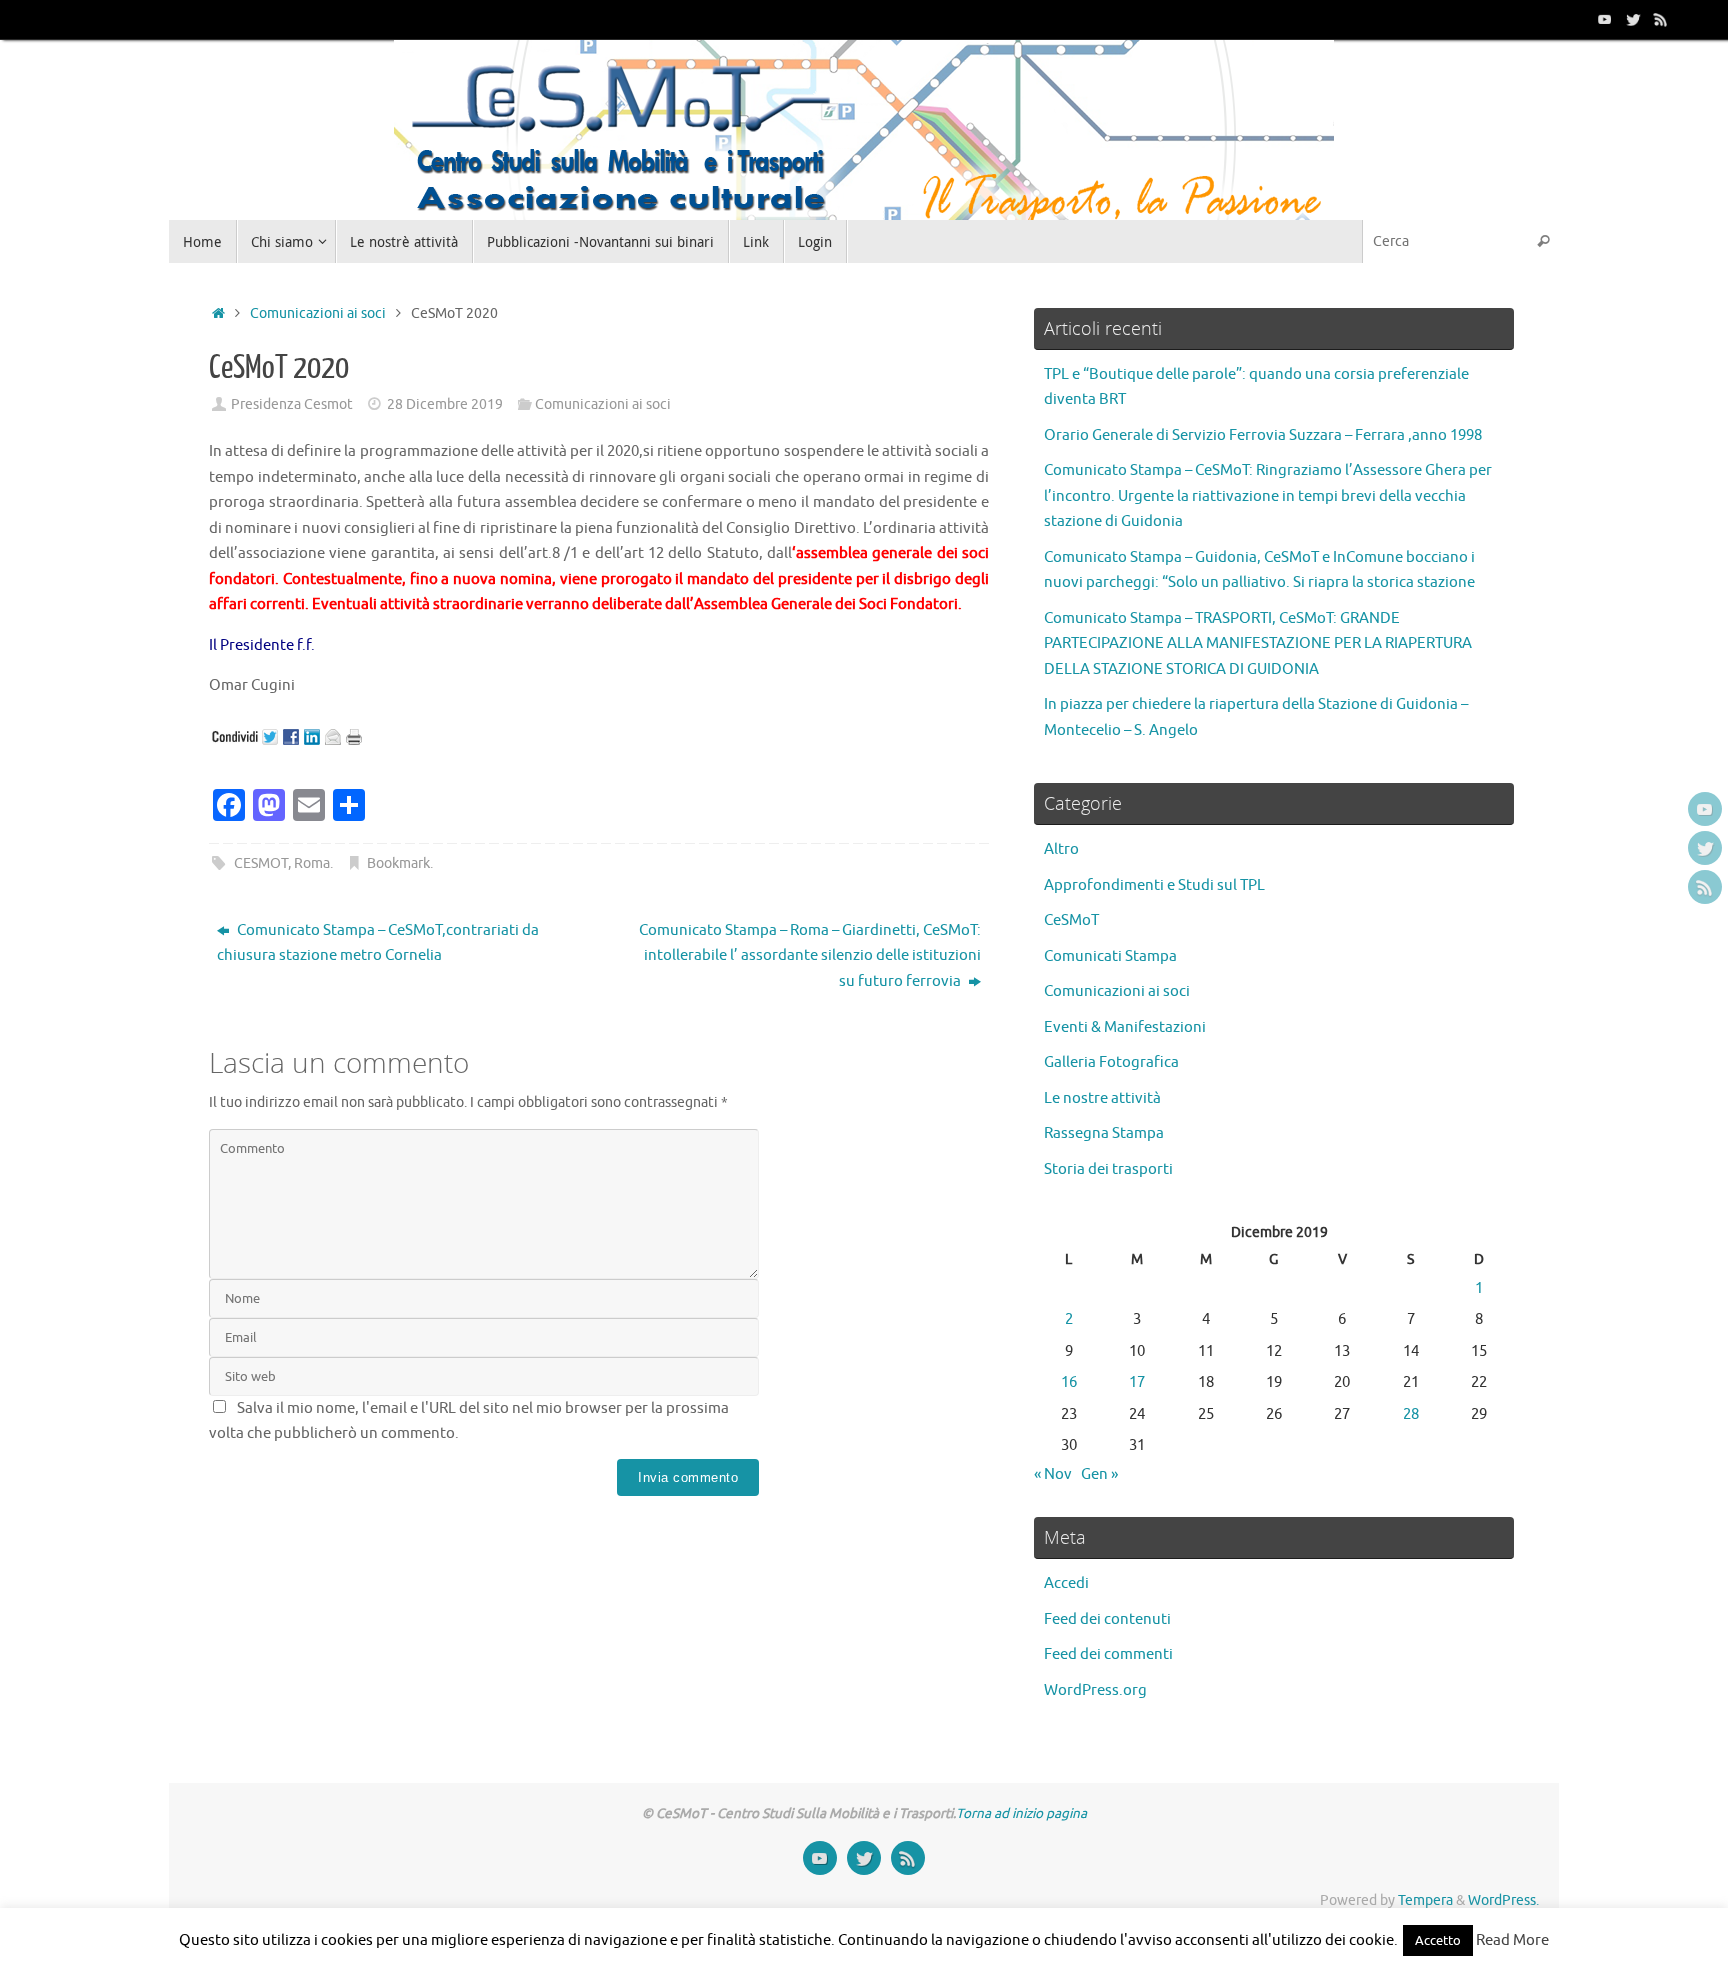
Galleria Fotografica (1111, 1062)
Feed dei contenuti (1107, 1619)
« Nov (1053, 1474)
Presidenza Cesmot (292, 404)
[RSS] (1661, 19)
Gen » (1099, 1474)
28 (1411, 1414)
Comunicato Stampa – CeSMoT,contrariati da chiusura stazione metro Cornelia (378, 943)
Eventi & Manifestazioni (1125, 1027)
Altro (1061, 849)
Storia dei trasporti (1108, 1169)
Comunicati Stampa (1110, 956)
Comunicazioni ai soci (318, 313)
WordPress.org (1095, 1690)
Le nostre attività (1102, 1098)
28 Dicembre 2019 (445, 404)
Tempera (1425, 1900)
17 (1137, 1382)
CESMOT (261, 863)
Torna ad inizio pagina (1021, 1813)
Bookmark (398, 863)
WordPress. (1503, 1900)
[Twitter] (1633, 19)
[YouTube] (1605, 19)
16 (1069, 1382)
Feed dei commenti (1108, 1654)
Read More (1512, 1940)
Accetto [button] (1438, 1940)
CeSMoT (1071, 920)
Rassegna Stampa (1104, 1133)
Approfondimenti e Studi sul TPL (1154, 885)
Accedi (1066, 1583)
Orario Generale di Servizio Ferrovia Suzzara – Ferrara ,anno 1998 (1263, 435)
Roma (312, 863)
